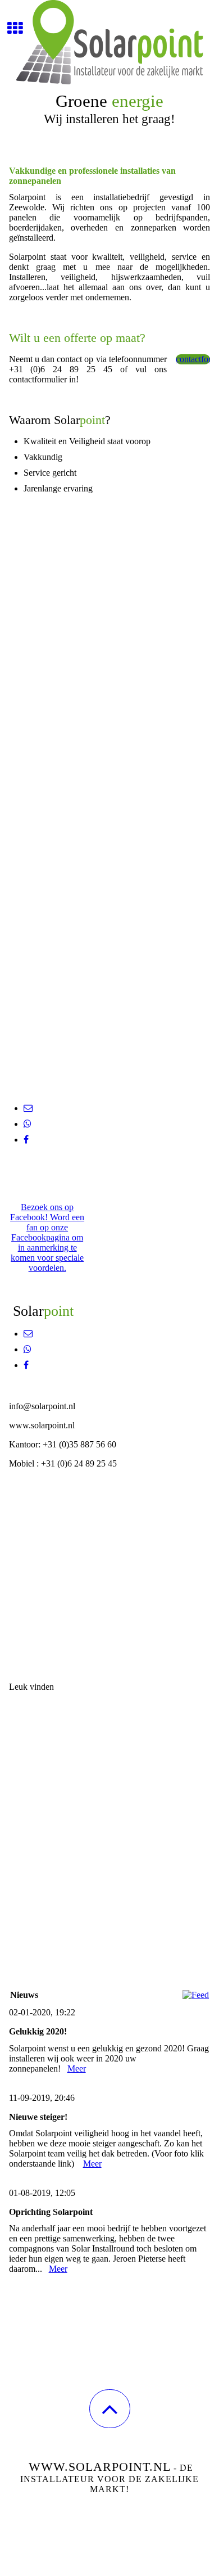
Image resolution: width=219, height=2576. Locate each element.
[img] (109, 42)
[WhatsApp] (28, 1124)
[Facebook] (26, 1140)
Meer (77, 2069)
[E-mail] (28, 1108)
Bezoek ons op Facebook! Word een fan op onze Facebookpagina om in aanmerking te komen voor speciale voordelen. (47, 1237)
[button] (110, 2409)
